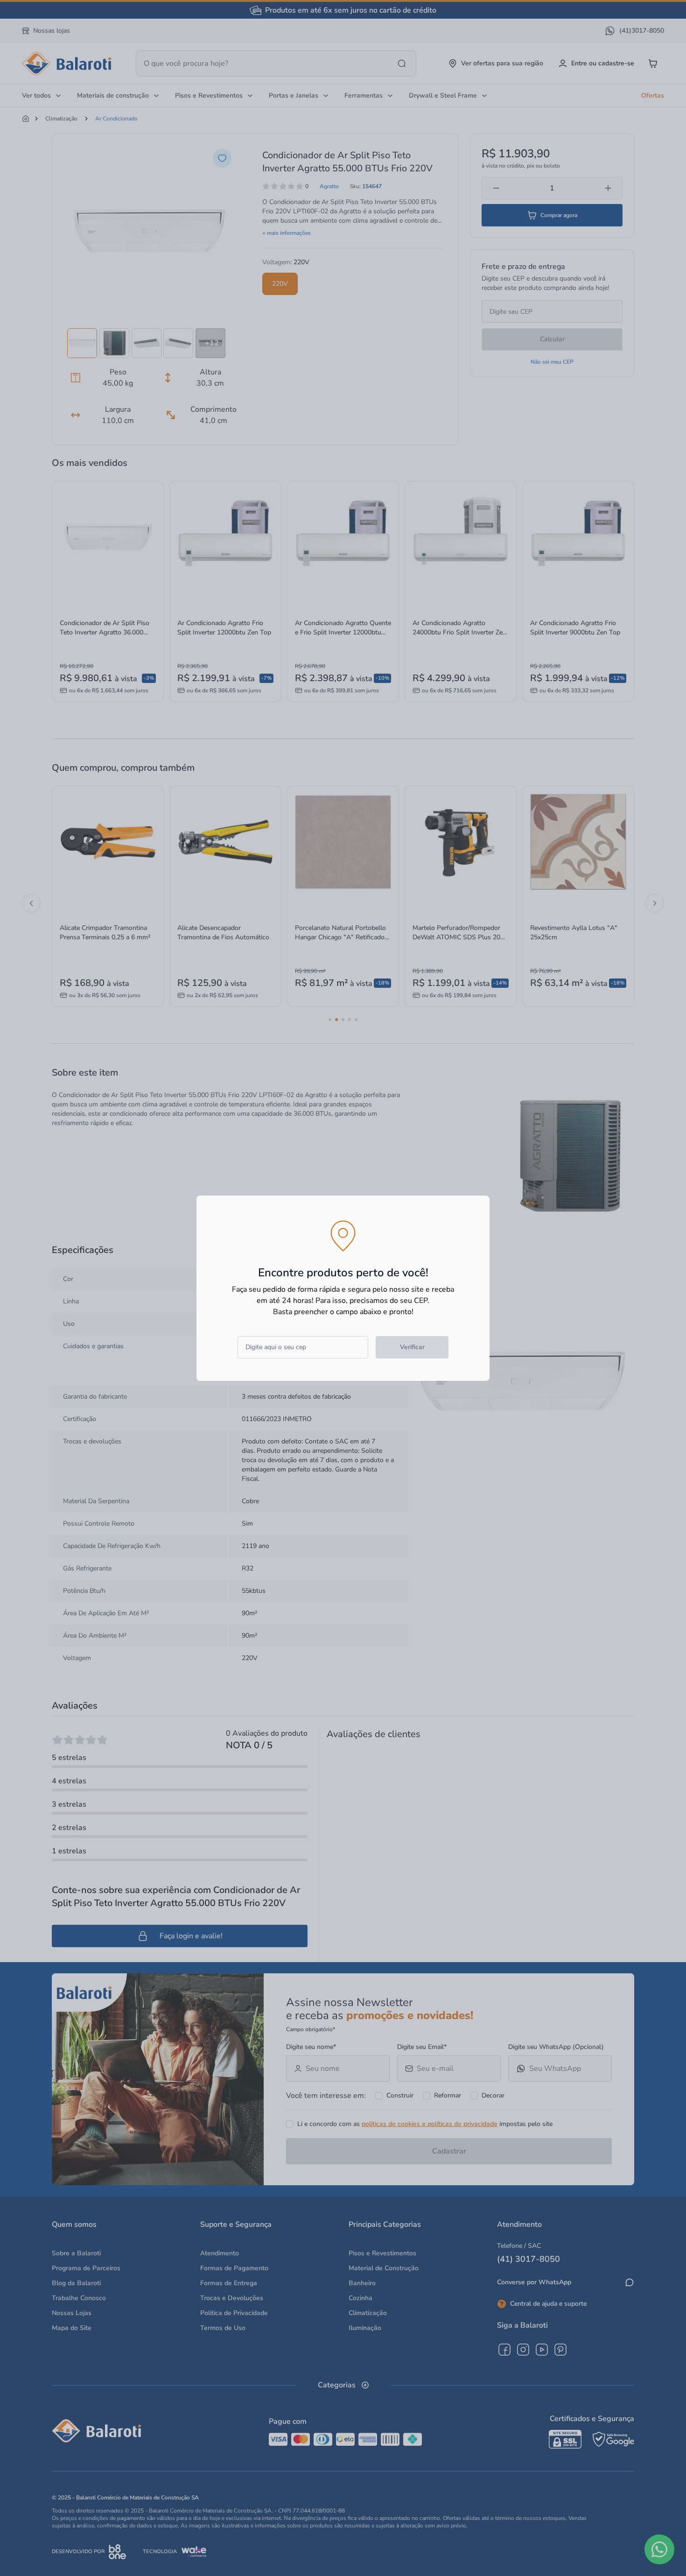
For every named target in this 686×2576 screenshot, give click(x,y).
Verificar (412, 1347)
